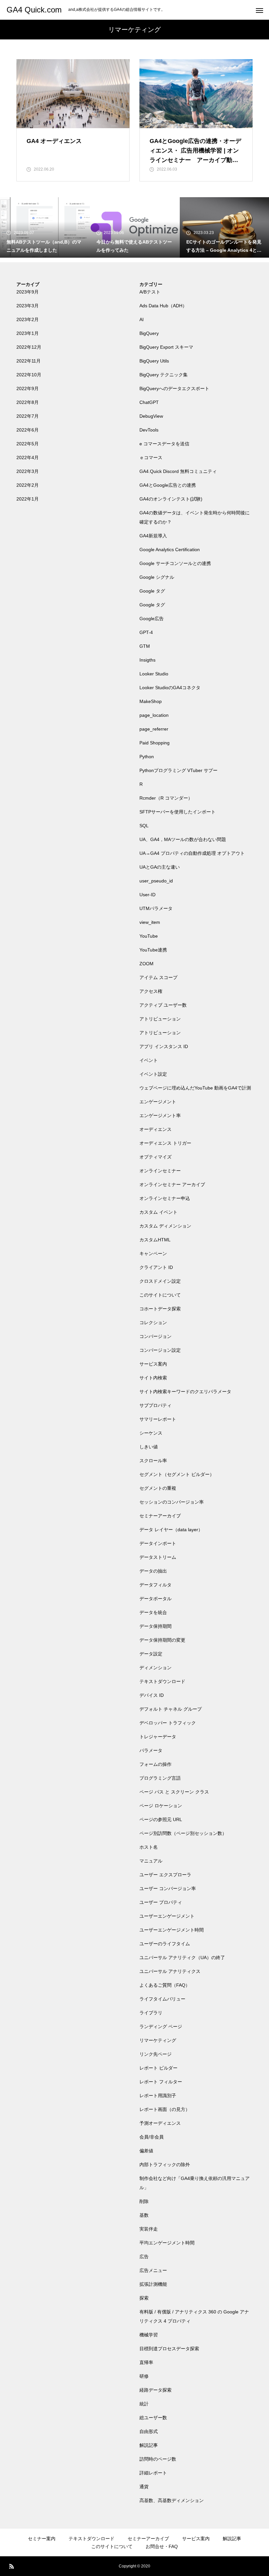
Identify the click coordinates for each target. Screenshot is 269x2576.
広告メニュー (153, 2270)
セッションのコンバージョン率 (172, 1502)
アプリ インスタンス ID (164, 1046)
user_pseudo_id (156, 881)
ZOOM (146, 964)
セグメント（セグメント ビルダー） (177, 1474)
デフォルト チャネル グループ (171, 1709)
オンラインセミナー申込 (165, 1198)
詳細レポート (153, 2473)
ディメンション (155, 1668)
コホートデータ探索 (160, 1309)
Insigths (147, 660)
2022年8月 (28, 402)
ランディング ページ (161, 2026)
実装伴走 (149, 2229)
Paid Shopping (155, 743)
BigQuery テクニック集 (164, 375)
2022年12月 (29, 347)
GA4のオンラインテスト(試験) (171, 499)
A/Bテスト (150, 292)
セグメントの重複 (158, 1488)
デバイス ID (152, 1695)
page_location (154, 715)
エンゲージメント (158, 1102)
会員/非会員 (152, 2137)
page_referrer (154, 729)
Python (147, 757)
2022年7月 (28, 416)
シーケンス (151, 1433)
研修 (144, 2376)
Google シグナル (157, 577)
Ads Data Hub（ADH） (163, 306)
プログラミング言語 (160, 1778)
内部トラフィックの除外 (165, 2165)
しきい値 (149, 1447)
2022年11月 (29, 361)
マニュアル (151, 1861)
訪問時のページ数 (158, 2459)
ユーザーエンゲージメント (167, 1916)
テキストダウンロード (162, 1681)
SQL (144, 826)
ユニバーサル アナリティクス (170, 1971)
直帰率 (146, 2362)
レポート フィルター (161, 2082)
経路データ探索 (155, 2390)
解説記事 (149, 2445)
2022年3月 (28, 471)
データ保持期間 (155, 1626)
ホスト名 (149, 1847)
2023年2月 (28, 319)
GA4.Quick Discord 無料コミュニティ (178, 471)
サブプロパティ (155, 1405)
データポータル (155, 1599)
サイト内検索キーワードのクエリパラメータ (185, 1392)
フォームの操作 (155, 1764)
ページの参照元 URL (161, 1819)
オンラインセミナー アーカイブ (172, 1184)
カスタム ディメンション (165, 1226)
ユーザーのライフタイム (165, 1944)
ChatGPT (149, 402)
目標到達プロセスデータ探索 (169, 2349)
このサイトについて (160, 1295)
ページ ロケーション (161, 1806)
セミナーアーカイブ (160, 1516)
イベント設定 (153, 1074)
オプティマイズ (155, 1157)
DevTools (149, 430)
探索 (144, 2298)
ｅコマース (151, 457)
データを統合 (153, 1612)
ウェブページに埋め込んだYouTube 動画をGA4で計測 (195, 1088)
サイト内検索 (153, 1378)
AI (142, 319)
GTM (145, 646)
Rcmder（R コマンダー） (166, 798)
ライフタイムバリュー (162, 1999)
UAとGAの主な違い (160, 867)
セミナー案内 (42, 2539)
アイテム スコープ (158, 977)
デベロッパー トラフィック (168, 1723)
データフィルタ (155, 1585)
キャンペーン (153, 1253)
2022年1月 (28, 499)
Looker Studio (154, 674)
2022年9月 (28, 388)
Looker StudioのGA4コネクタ (170, 688)
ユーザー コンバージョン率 (168, 1888)
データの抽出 (153, 1571)
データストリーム (158, 1557)
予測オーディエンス (160, 2123)
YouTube (149, 936)
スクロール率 (153, 1461)
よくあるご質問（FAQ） (165, 1985)
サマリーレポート (158, 1419)
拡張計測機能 (153, 2284)
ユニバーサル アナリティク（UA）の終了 (182, 1957)
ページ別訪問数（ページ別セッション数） (183, 1833)
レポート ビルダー (158, 2068)
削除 (144, 2201)
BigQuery (149, 333)
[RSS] (11, 2566)
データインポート (158, 1543)
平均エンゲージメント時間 (167, 2243)
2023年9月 (28, 292)
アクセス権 (151, 991)
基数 (144, 2215)
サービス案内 (153, 1364)
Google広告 (152, 619)
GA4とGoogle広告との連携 (168, 485)
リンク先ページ (155, 2054)
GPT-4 (146, 632)
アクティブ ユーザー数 (163, 1005)
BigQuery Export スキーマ (166, 347)
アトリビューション (160, 1019)
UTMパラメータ (156, 908)
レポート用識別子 (158, 2096)
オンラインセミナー (160, 1171)
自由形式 (149, 2431)
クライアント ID (156, 1267)
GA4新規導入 (153, 536)
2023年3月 (28, 306)
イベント (149, 1060)
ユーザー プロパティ (161, 1902)
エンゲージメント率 (160, 1115)
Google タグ (152, 591)
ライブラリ (151, 2013)
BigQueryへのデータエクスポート (174, 388)
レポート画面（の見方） (165, 2109)
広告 (144, 2257)
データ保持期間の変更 (162, 1640)
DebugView (151, 416)
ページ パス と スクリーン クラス (174, 1792)
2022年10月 (29, 375)
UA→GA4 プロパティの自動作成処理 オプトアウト (192, 853)
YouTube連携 (153, 950)
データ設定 (151, 1654)
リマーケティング (158, 2040)
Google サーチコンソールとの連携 (175, 563)
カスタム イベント (158, 1212)
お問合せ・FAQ (162, 2546)
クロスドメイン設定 (160, 1281)
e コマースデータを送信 (164, 444)
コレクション (153, 1323)
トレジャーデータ (158, 1737)
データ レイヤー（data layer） (171, 1530)
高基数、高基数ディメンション (172, 2500)
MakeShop (151, 701)
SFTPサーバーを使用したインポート (177, 812)
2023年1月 (28, 333)
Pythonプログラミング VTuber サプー (178, 770)
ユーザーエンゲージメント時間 (172, 1930)
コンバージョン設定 (160, 1350)
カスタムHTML (155, 1240)
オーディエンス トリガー (165, 1143)
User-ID (147, 895)
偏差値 (146, 2151)
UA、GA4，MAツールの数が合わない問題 (183, 839)
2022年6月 (28, 430)
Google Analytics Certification (170, 550)
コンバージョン (155, 1336)
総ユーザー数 (153, 2418)
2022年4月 (28, 457)
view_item (150, 922)
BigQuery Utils (154, 361)
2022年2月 (28, 485)
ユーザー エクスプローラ (165, 1875)
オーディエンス (155, 1129)
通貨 (144, 2487)
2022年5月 (28, 444)
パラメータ (151, 1750)
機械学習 (149, 2335)
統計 (144, 2404)
